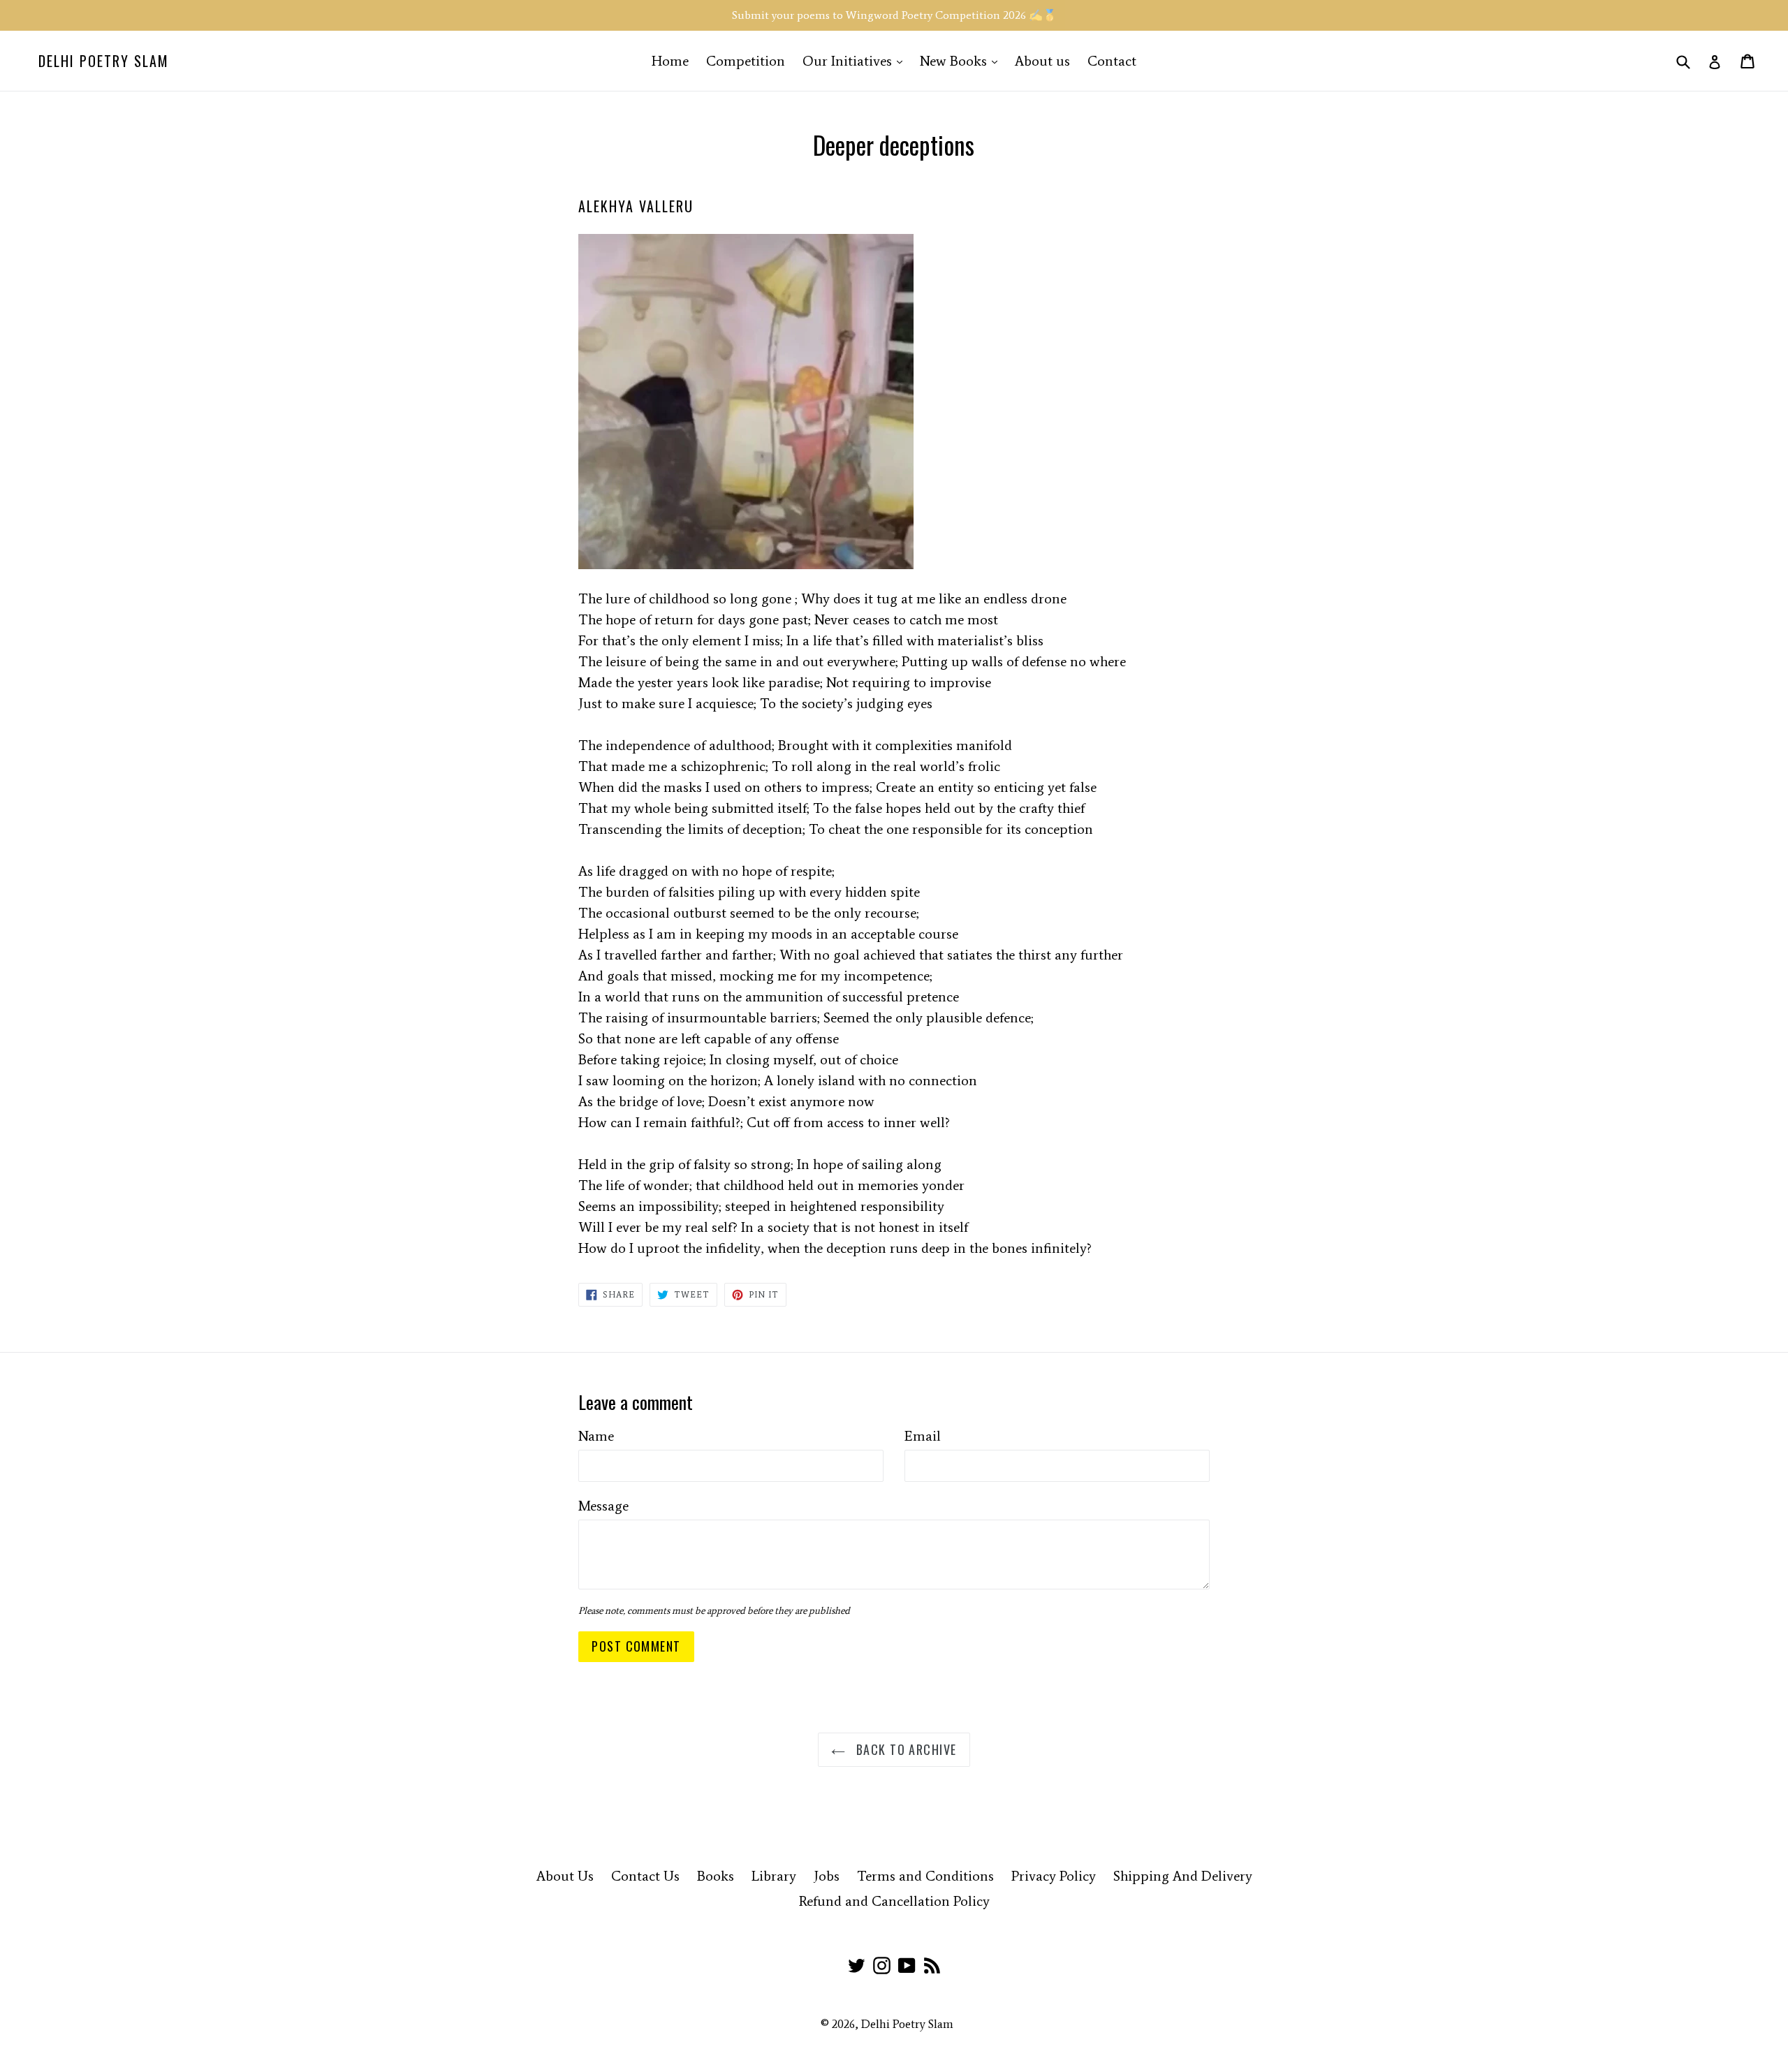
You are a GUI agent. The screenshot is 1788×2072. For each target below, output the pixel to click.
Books (716, 1876)
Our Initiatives (856, 60)
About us (1042, 61)
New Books (962, 60)
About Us (565, 1876)
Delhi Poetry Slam (104, 61)
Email (923, 1436)
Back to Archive (904, 1749)
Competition (746, 61)
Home (670, 61)
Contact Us (645, 1876)
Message (603, 1506)
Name (596, 1436)
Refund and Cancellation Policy (894, 1901)
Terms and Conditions (925, 1876)
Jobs (827, 1876)
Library (774, 1876)
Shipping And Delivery (1183, 1876)
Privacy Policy (1054, 1876)
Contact (1112, 61)
